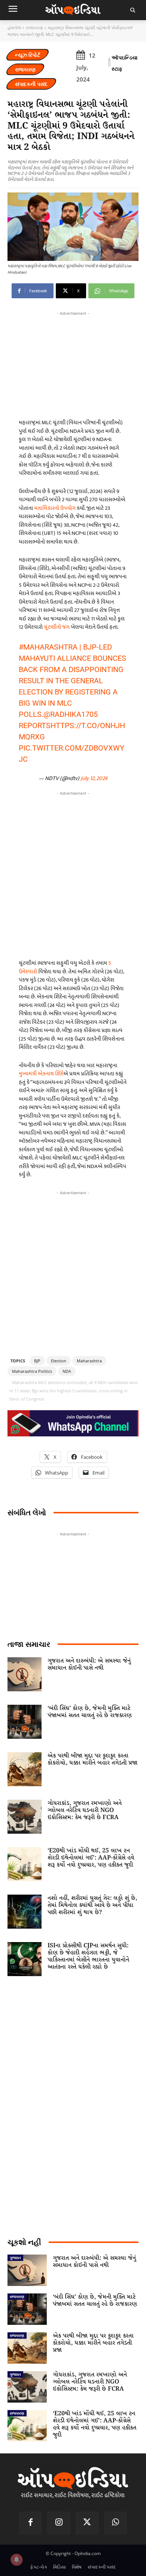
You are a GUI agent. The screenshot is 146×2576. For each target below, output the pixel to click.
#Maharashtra (48, 647)
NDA (67, 1371)
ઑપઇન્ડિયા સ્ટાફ (124, 63)
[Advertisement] (73, 873)
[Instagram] (59, 2523)
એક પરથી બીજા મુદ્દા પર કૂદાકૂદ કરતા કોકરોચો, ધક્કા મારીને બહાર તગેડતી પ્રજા (92, 1759)
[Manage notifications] (16, 2560)
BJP (37, 1361)
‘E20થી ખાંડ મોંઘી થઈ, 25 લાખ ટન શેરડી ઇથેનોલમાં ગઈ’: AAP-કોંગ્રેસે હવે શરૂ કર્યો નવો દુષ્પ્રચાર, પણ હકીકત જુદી (91, 1858)
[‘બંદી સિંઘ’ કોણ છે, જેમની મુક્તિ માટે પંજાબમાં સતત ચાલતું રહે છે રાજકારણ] (25, 1722)
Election (59, 1361)
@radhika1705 (71, 714)
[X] (87, 2523)
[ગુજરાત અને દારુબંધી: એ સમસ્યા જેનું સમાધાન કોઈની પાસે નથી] (25, 1674)
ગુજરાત (15, 2258)
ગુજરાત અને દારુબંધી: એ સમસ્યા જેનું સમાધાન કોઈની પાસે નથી (89, 1664)
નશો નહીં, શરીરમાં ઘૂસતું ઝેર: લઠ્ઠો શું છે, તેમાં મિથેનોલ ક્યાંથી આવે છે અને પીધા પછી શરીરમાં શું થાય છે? (92, 1905)
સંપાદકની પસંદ (31, 84)
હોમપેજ (14, 27)
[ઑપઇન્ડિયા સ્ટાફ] (109, 63)
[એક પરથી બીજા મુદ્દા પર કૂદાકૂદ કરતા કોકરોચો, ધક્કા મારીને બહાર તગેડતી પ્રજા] (25, 1769)
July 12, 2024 (94, 778)
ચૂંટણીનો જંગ (57, 627)
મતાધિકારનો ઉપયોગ (55, 508)
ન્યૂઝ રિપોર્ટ (28, 55)
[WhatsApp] (116, 2523)
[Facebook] (31, 2523)
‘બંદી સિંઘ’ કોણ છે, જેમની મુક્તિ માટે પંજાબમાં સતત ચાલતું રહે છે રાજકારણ (90, 1712)
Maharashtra (89, 1361)
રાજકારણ (34, 27)
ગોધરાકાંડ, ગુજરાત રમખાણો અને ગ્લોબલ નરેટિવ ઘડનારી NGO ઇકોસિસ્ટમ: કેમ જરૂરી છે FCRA (85, 1810)
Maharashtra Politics (32, 1371)
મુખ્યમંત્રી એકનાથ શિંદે (41, 1074)
